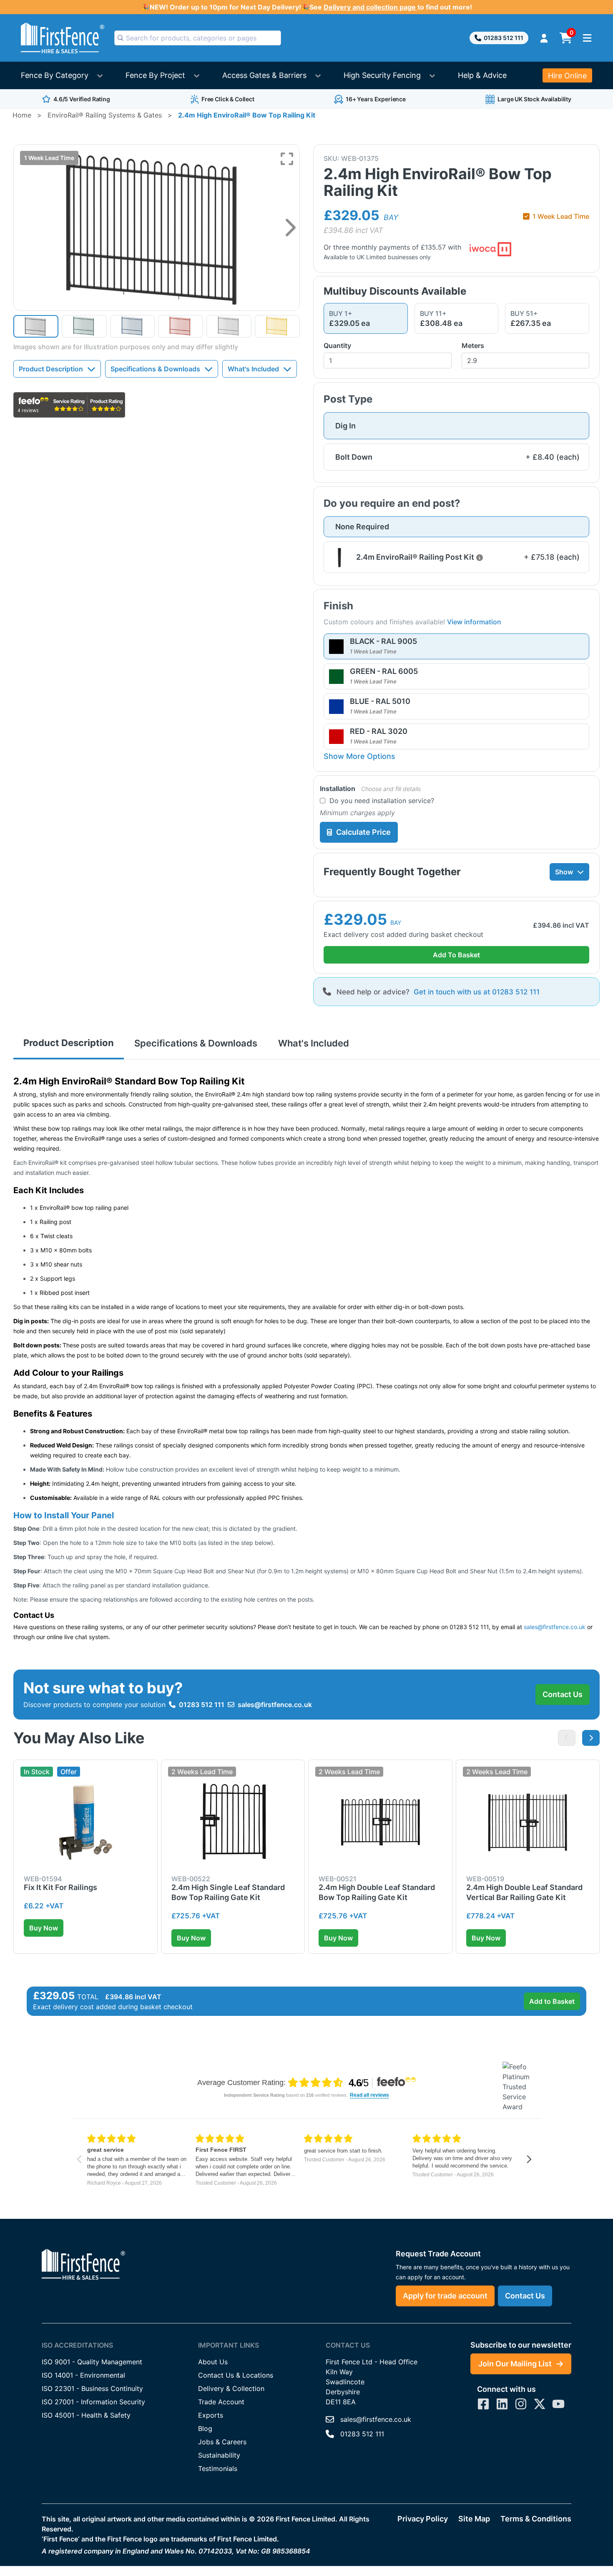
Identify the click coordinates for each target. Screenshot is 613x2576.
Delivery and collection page (371, 7)
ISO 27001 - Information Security (93, 2402)
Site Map (474, 2519)
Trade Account (221, 2402)
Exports (211, 2415)
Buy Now (44, 1928)
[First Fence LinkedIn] (502, 2404)
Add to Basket (552, 2001)
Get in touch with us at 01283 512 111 (477, 992)
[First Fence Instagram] (521, 2404)
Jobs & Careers (222, 2442)
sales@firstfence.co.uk (275, 1705)
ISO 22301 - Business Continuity (92, 2388)
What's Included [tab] (314, 1043)
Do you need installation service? (382, 801)
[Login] (544, 38)
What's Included (253, 369)
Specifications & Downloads (155, 369)
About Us (213, 2362)
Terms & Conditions (536, 2519)
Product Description (51, 369)
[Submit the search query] (121, 38)
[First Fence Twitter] (540, 2404)
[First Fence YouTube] (558, 2404)
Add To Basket (456, 955)
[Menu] (587, 38)
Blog (205, 2428)
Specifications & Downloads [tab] (196, 1043)
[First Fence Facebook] (483, 2404)
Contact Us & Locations (236, 2375)
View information (474, 622)
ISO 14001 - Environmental (83, 2375)
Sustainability (219, 2455)
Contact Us (563, 1694)
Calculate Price (363, 832)
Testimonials (218, 2468)
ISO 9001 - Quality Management (92, 2362)
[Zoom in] (287, 159)
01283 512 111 (504, 38)
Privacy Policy (423, 2519)
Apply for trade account (445, 2296)
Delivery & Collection (231, 2388)
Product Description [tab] (69, 1043)
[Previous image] (567, 1738)
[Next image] (290, 228)
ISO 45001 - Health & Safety (86, 2415)
